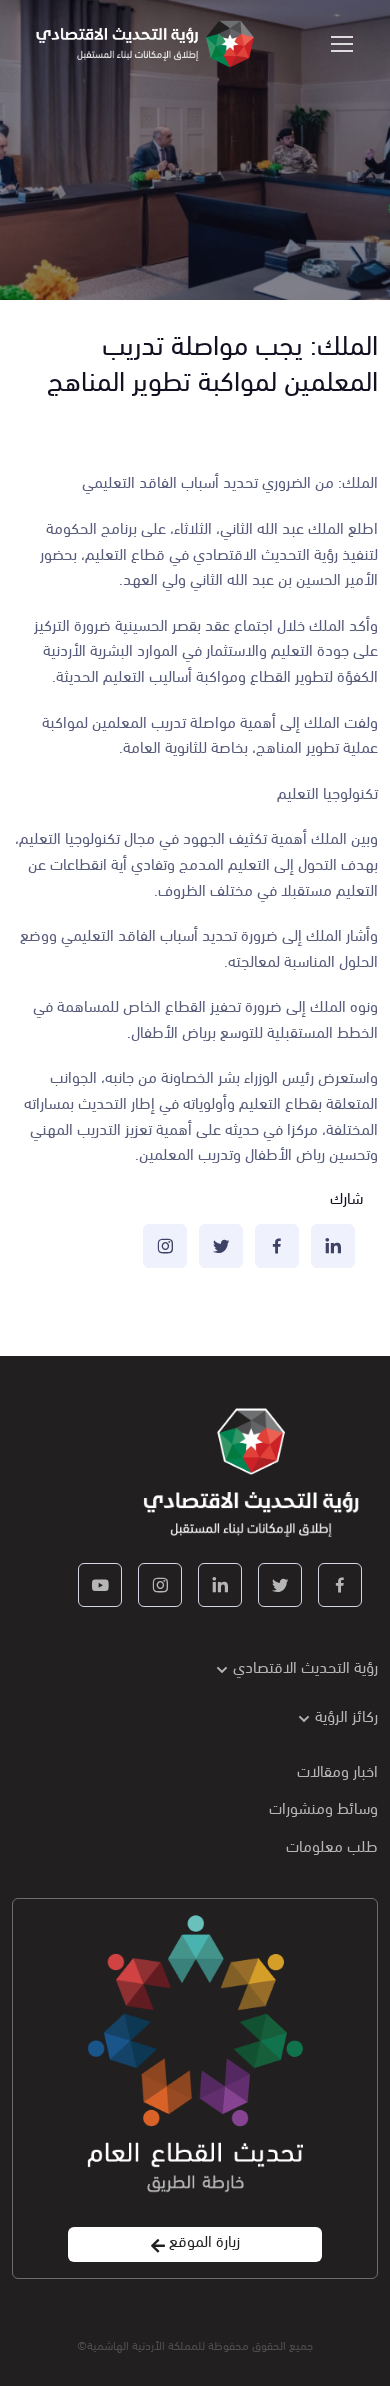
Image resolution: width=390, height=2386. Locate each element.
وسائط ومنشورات (323, 1806)
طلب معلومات (332, 1844)
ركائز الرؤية (346, 1714)
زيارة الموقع (202, 2240)
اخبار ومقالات (337, 1769)
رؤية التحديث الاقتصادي (305, 1665)
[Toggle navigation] (343, 44)
